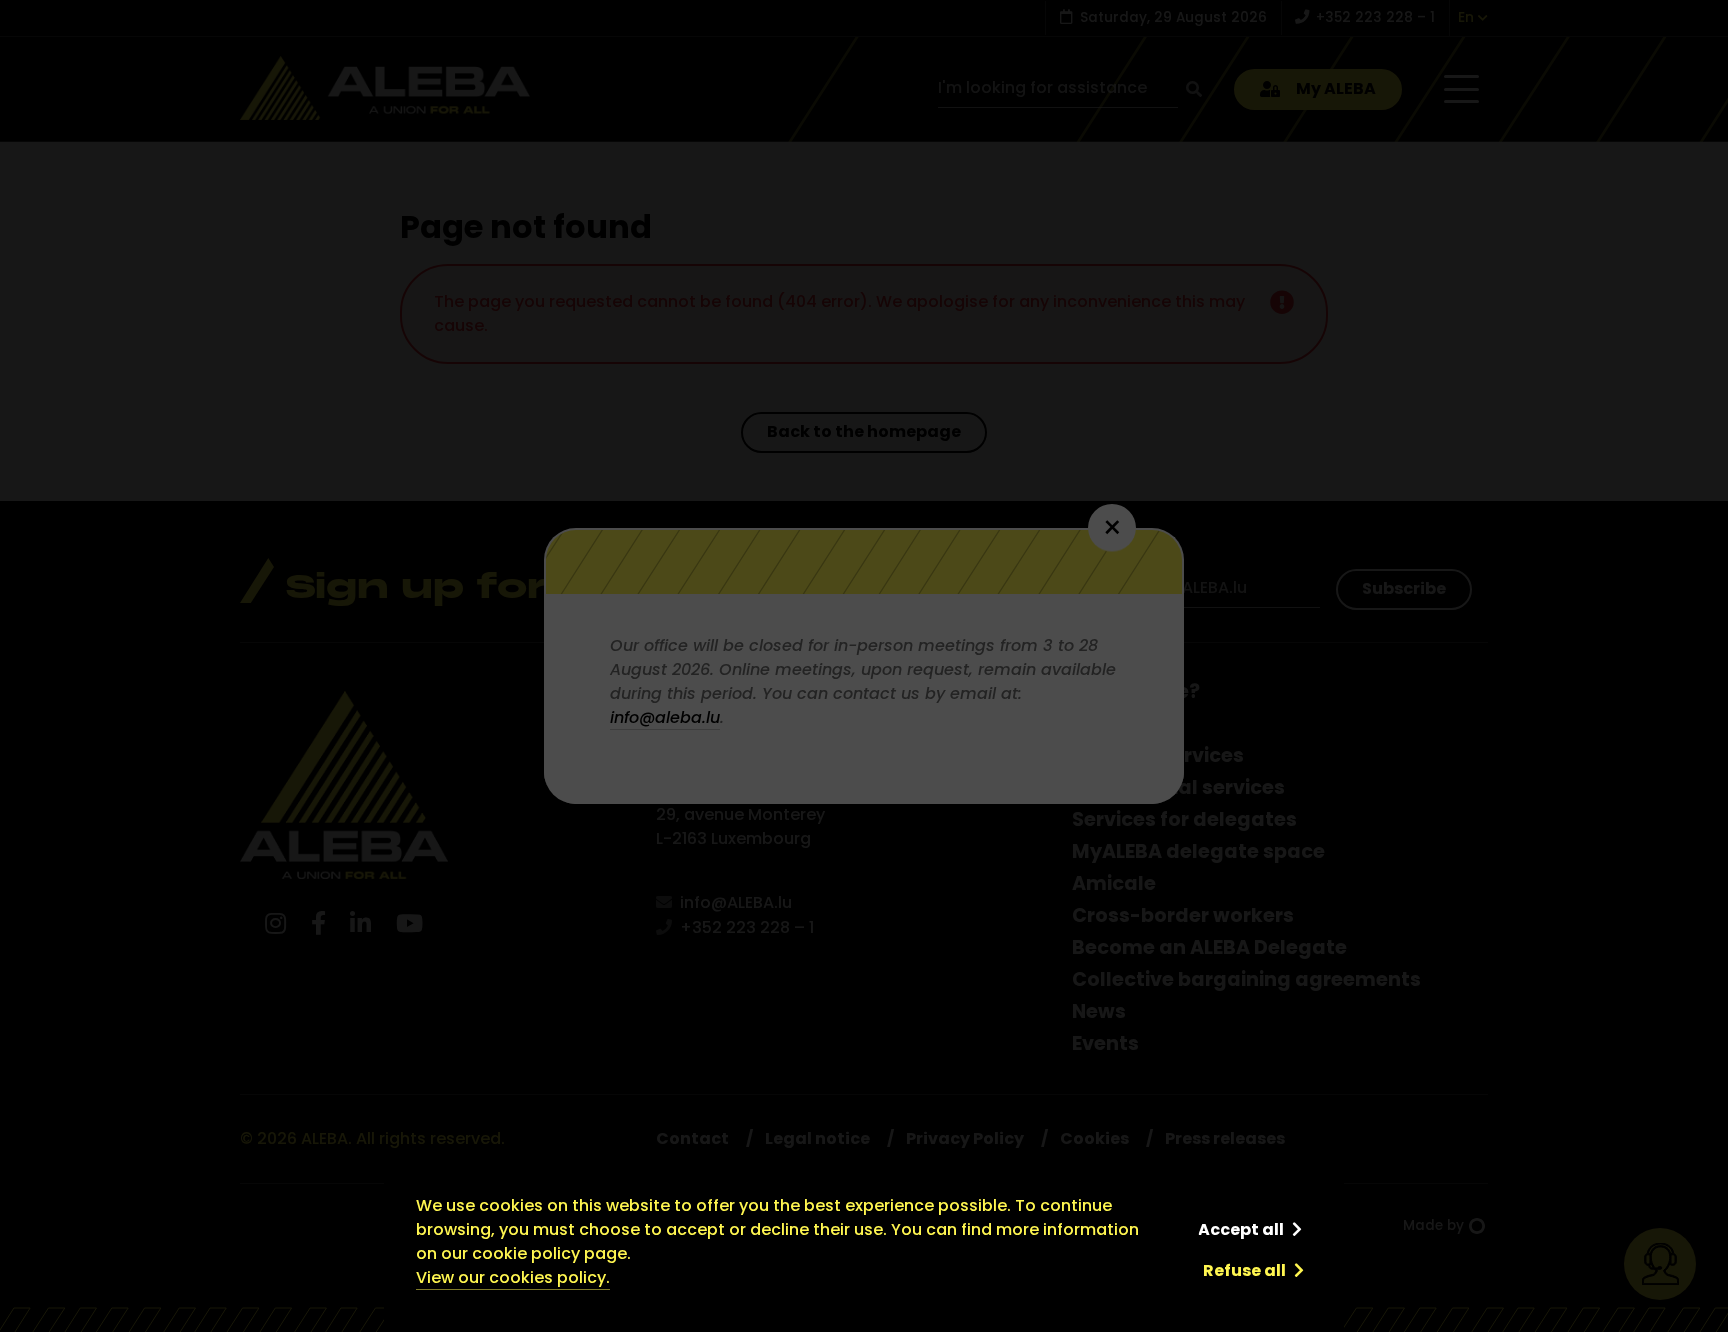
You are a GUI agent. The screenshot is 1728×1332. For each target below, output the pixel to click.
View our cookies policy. (513, 1277)
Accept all (1241, 1229)
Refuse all (1244, 1270)
